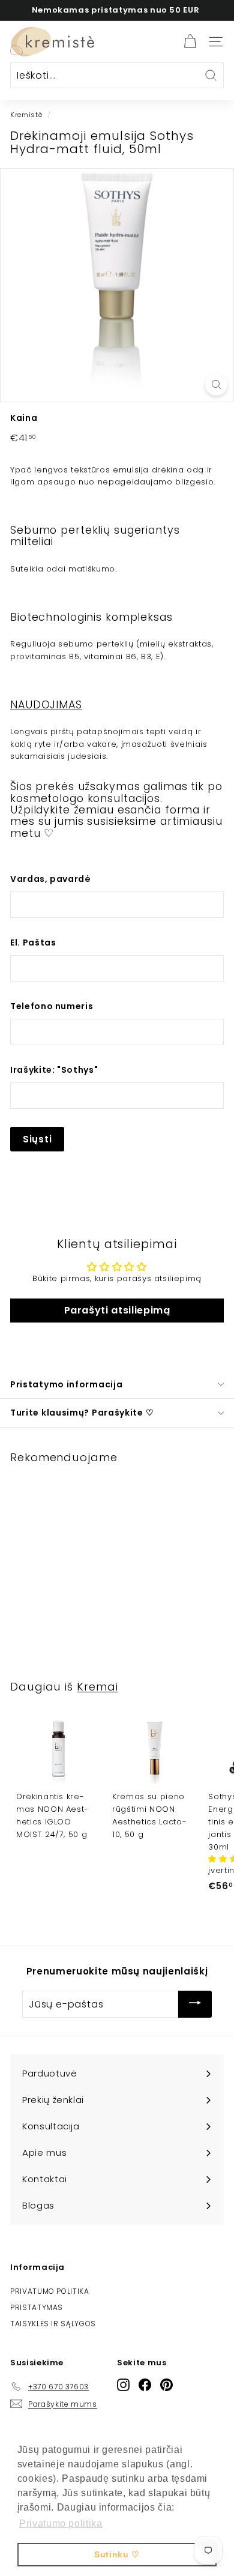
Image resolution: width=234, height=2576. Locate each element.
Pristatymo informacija (66, 1384)
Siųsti (37, 1139)
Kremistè (26, 115)
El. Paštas (33, 943)
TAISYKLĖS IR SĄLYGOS (53, 2324)
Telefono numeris (52, 1006)
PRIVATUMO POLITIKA (50, 2291)
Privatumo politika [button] (61, 2523)
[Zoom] (216, 385)
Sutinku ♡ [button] (117, 2554)
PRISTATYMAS (37, 2307)
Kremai (97, 1687)
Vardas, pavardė (51, 879)
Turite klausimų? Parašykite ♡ (82, 1413)
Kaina (24, 418)
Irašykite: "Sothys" (54, 1070)
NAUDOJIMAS (46, 705)
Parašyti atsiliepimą (117, 1310)
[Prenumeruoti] (195, 2004)
